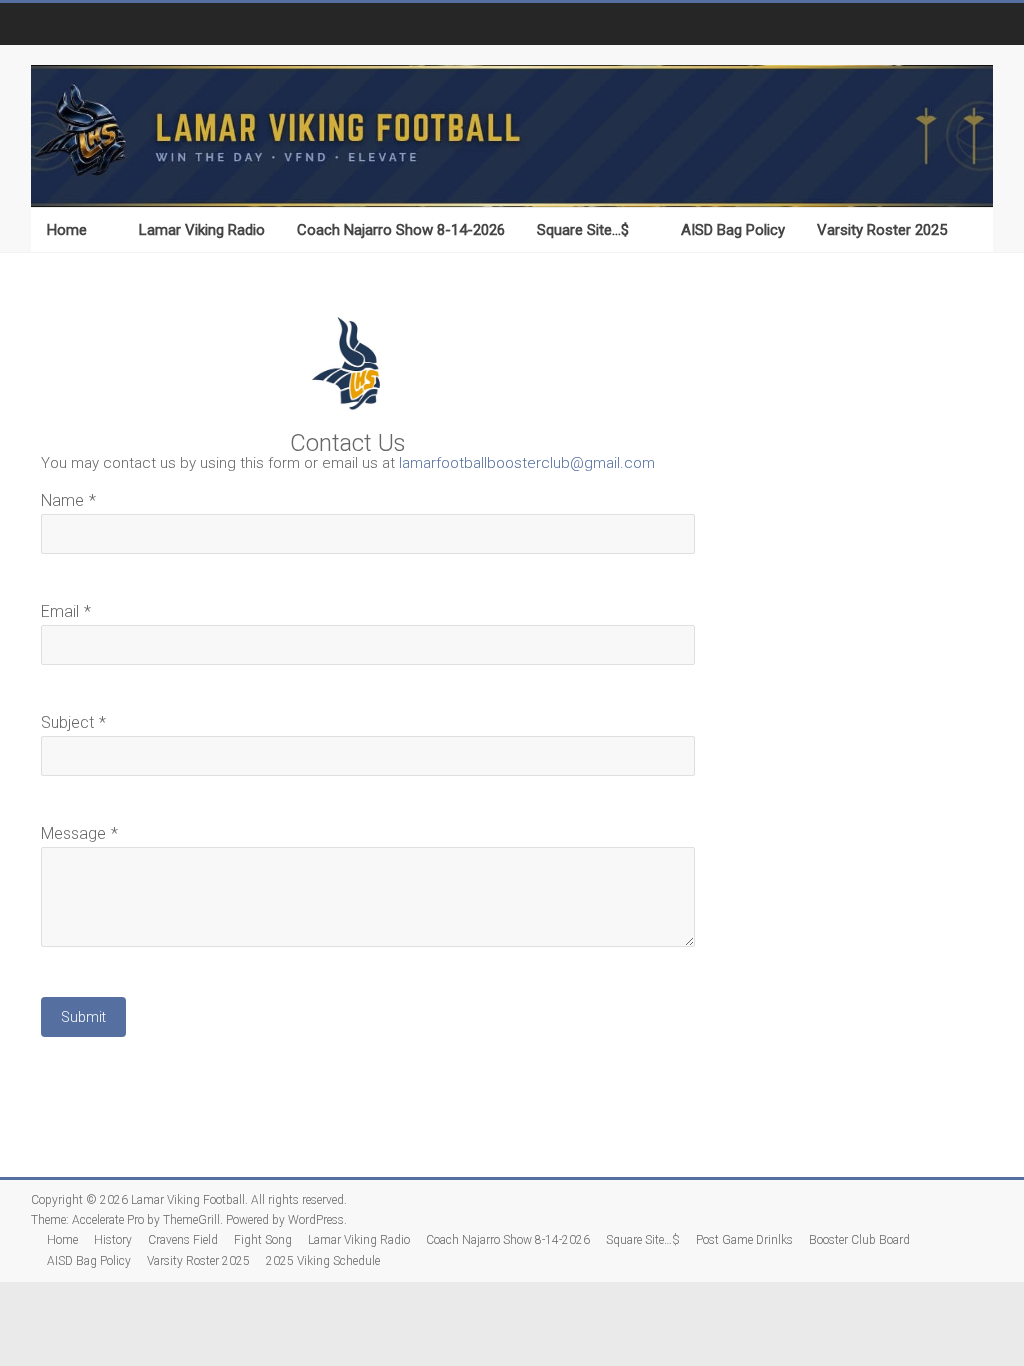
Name (62, 500)
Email (60, 611)
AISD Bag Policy (733, 230)
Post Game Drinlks (744, 1240)
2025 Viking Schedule (323, 1261)
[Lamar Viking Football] (512, 136)
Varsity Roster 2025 (882, 230)
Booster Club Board (859, 1240)
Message (73, 833)
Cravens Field (183, 1240)
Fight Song (263, 1240)
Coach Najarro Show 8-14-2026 (401, 230)
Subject (67, 722)
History (113, 1240)
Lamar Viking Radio (202, 230)
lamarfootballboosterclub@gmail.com (527, 463)
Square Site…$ (583, 230)
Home (67, 230)
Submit (83, 1017)
